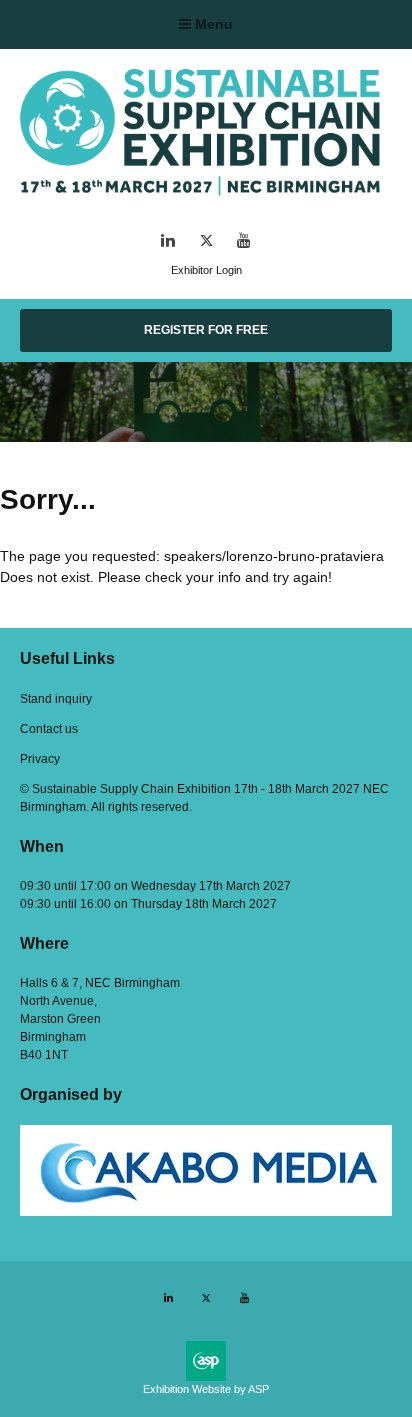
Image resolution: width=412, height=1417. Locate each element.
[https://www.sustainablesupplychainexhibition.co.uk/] (206, 200)
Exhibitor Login (206, 270)
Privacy (40, 759)
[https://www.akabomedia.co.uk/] (206, 1212)
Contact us (49, 729)
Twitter (206, 240)
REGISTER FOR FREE (206, 330)
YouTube (244, 240)
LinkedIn (168, 240)
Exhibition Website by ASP (206, 1389)
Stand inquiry (56, 699)
